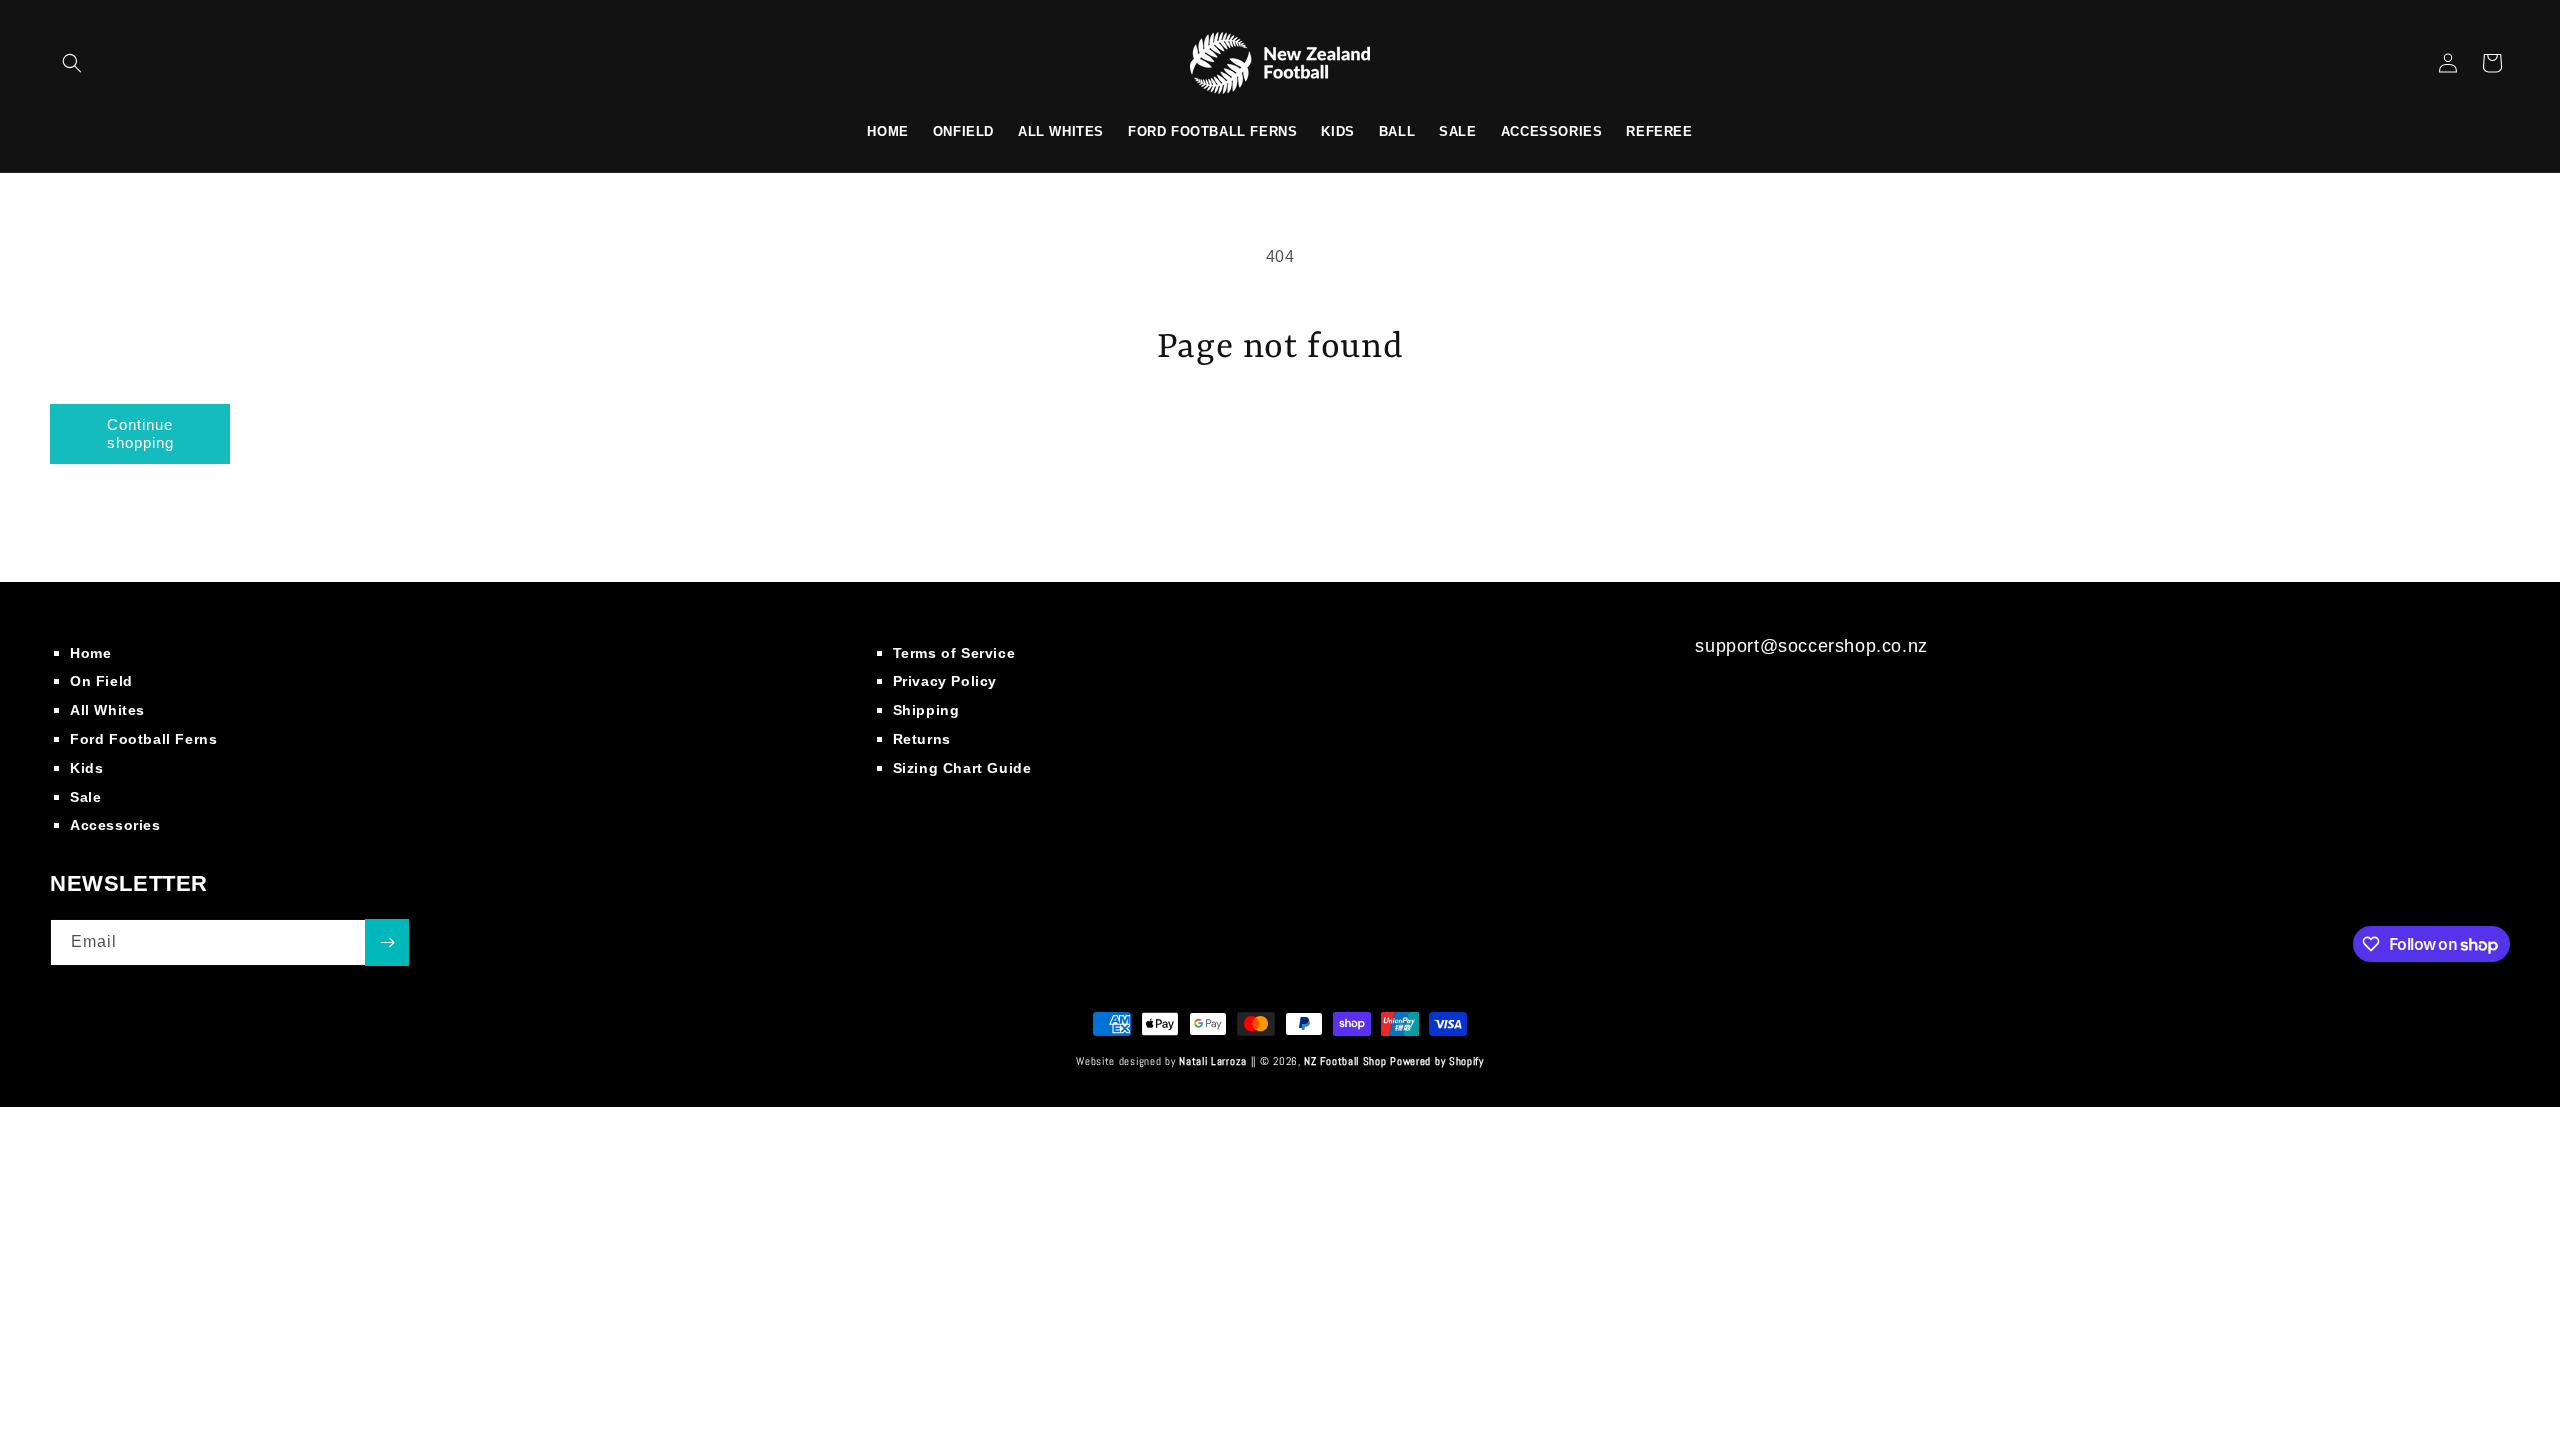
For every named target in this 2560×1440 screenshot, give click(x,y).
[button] (72, 63)
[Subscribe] (387, 942)
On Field (101, 681)
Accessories (115, 825)
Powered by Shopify (1437, 1061)
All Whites (107, 710)
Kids (86, 768)
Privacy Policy (945, 681)
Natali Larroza (1213, 1061)
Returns (922, 739)
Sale (85, 797)
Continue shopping (140, 433)
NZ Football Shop (1345, 1061)
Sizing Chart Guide (962, 768)
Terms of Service (954, 653)
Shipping (926, 710)
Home (90, 653)
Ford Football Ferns (143, 739)
